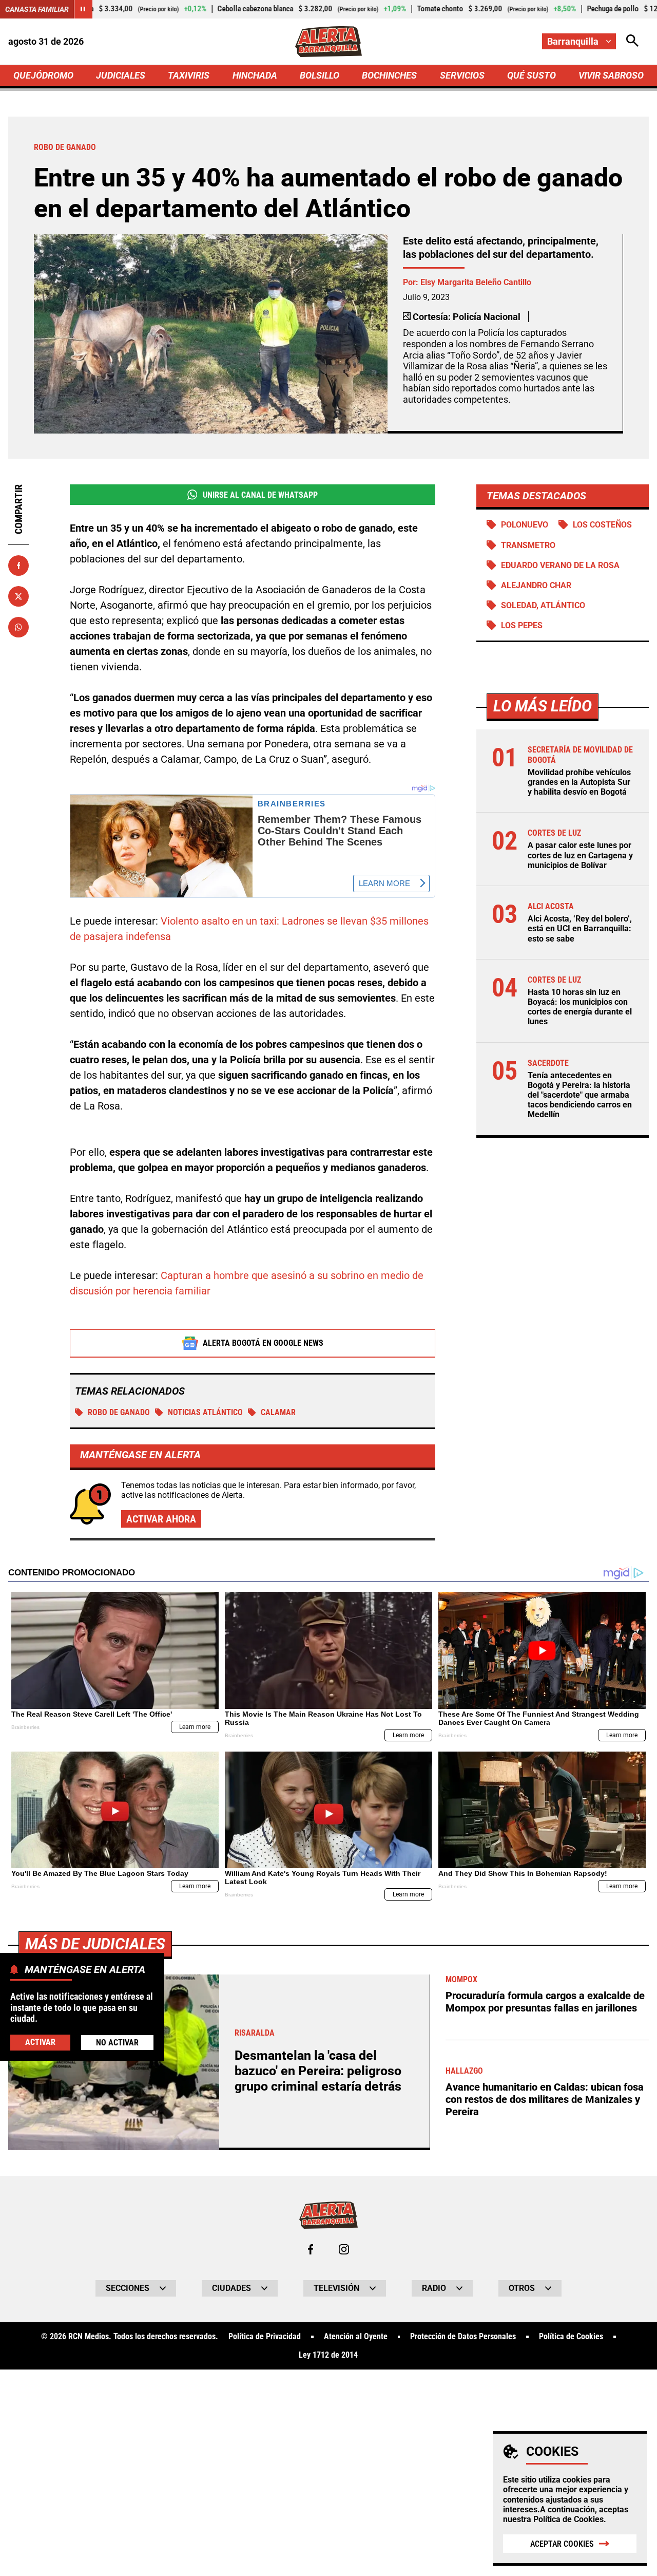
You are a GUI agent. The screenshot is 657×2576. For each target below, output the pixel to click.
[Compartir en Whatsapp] (18, 627)
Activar (40, 2042)
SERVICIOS (462, 75)
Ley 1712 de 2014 (328, 2355)
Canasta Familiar (37, 9)
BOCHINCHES (389, 75)
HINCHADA (255, 75)
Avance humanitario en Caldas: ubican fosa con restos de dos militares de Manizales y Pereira (545, 2099)
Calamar (278, 1412)
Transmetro (528, 545)
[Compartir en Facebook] (18, 566)
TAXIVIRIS (189, 75)
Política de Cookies (568, 2519)
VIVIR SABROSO (611, 75)
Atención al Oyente (356, 2337)
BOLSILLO (320, 75)
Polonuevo (525, 525)
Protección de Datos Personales (463, 2337)
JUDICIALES (121, 75)
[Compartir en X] (18, 596)
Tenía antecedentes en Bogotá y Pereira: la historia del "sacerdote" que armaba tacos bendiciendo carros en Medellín (580, 1095)
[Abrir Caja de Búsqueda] (632, 41)
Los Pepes (522, 625)
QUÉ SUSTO (532, 75)
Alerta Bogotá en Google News (263, 1343)
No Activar (117, 2043)
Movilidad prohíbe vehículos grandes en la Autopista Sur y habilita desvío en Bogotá (579, 782)
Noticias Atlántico (205, 1412)
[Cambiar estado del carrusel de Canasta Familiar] (83, 9)
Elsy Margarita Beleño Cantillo (476, 282)
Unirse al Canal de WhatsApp (260, 495)
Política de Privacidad (265, 2337)
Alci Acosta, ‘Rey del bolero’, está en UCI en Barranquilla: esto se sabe (580, 928)
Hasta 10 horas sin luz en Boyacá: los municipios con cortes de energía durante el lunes (580, 1007)
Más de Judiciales (95, 1944)
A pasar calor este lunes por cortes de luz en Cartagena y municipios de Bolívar (580, 855)
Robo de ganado (119, 1412)
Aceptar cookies (562, 2544)
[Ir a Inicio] (328, 42)
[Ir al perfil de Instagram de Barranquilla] (344, 2249)
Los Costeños (602, 525)
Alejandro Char (536, 585)
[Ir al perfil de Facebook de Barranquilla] (311, 2249)
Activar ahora (161, 1519)
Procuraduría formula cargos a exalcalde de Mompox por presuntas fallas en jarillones (545, 2002)
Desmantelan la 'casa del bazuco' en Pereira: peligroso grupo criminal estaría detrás (318, 2071)
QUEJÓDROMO (43, 75)
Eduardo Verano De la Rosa (560, 565)
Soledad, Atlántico (543, 605)
